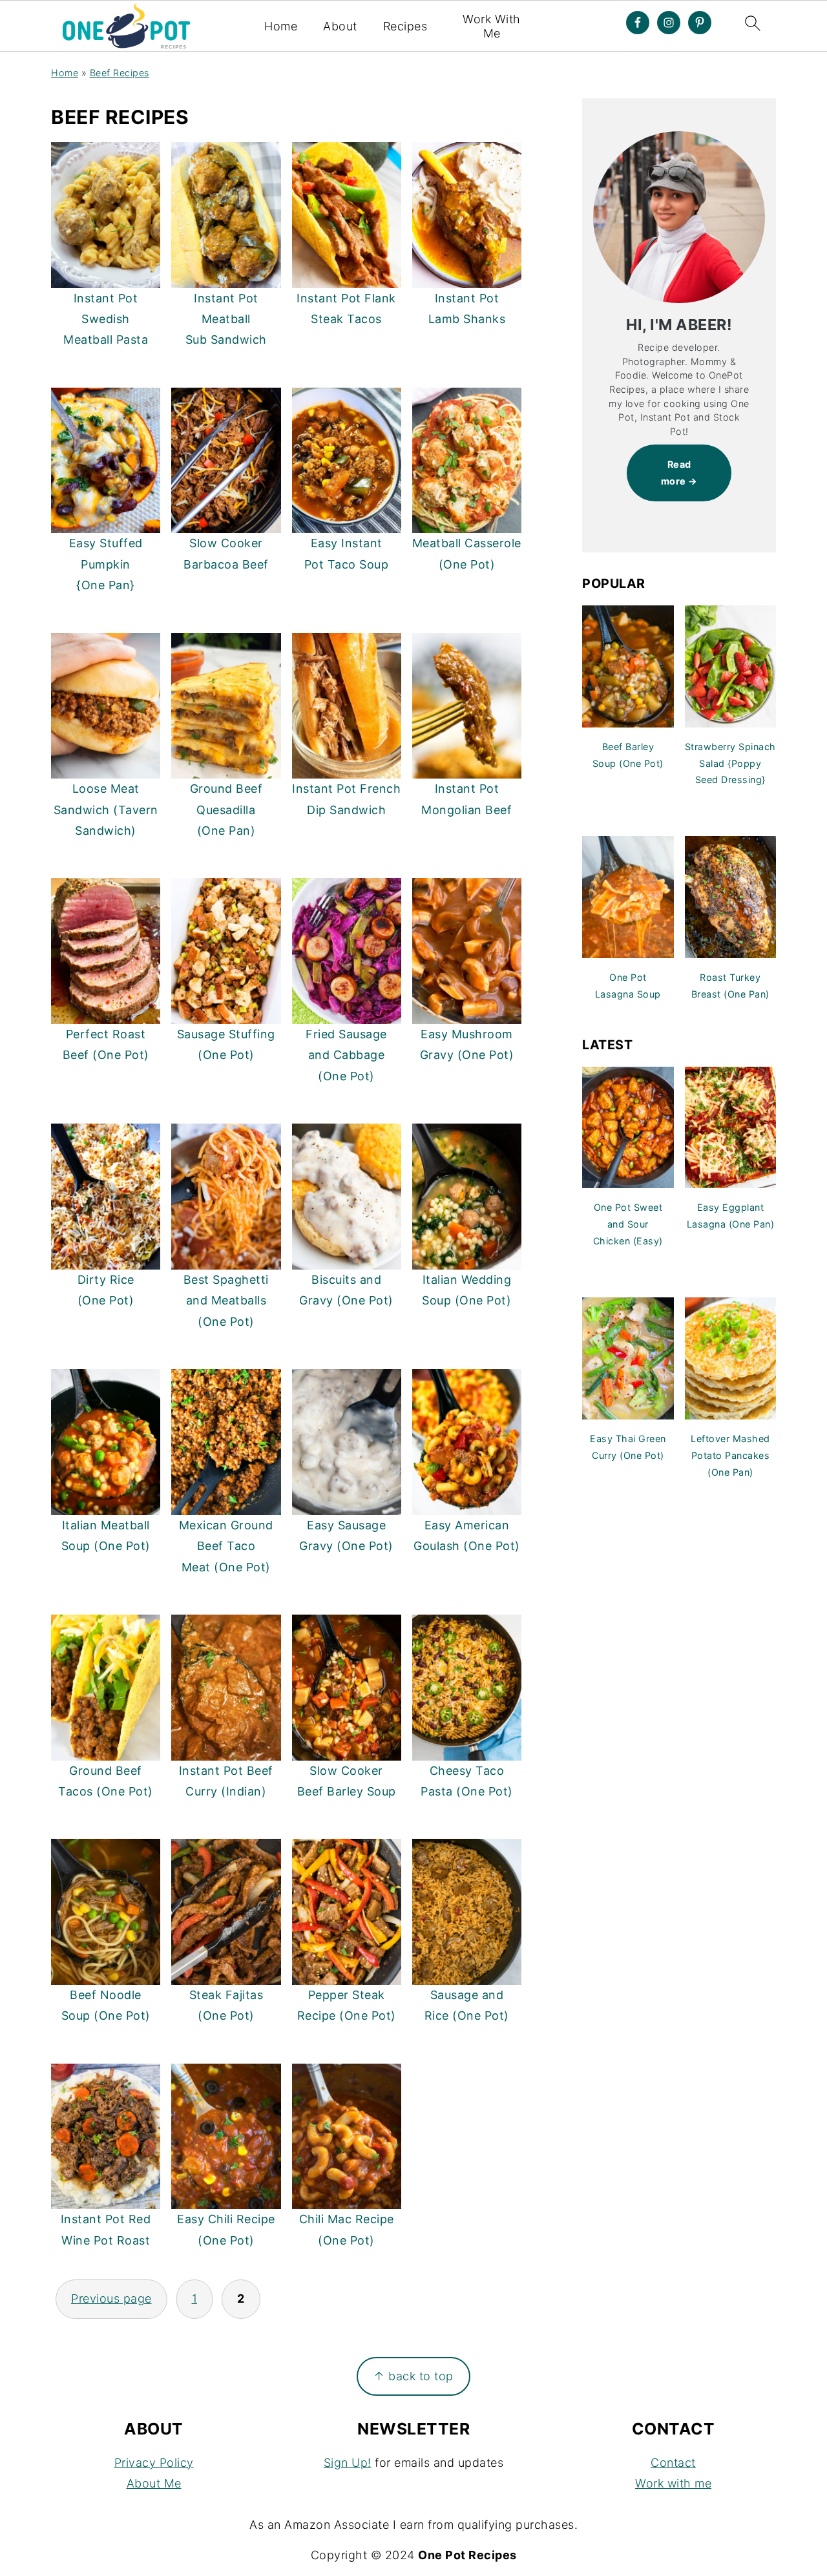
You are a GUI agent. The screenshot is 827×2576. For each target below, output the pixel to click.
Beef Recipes (120, 73)
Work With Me (492, 26)
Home (281, 26)
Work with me (673, 2483)
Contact (673, 2463)
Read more (676, 473)
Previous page (111, 2299)
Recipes (405, 26)
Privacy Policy (154, 2463)
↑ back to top (413, 2376)
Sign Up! (348, 2463)
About (340, 26)
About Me (154, 2483)
